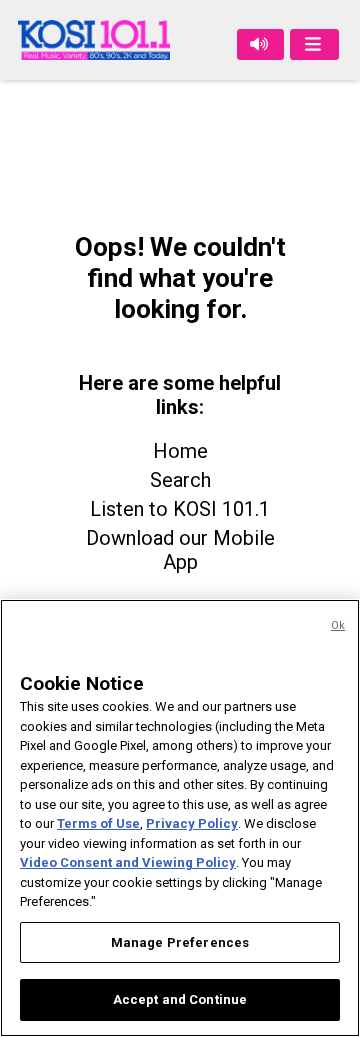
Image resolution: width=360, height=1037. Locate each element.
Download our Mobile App (180, 550)
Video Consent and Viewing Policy (128, 862)
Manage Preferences (180, 942)
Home (180, 451)
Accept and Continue (180, 999)
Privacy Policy (192, 823)
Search (180, 480)
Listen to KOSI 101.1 (180, 509)
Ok (338, 625)
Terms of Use (98, 823)
